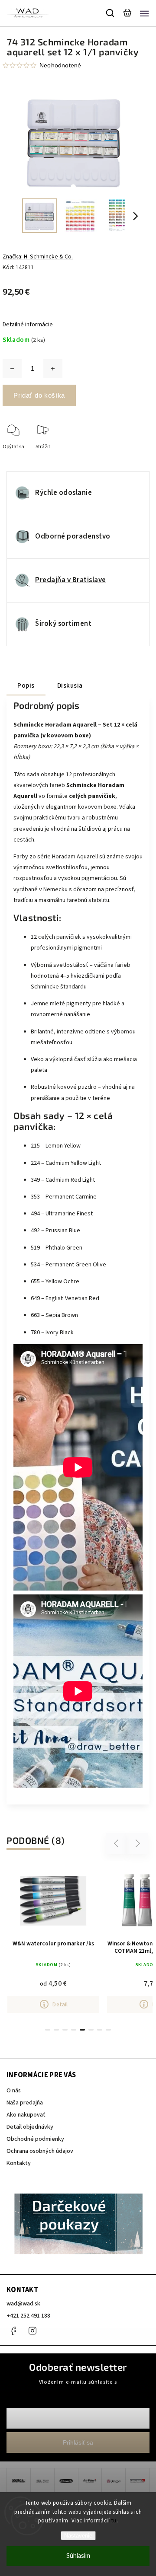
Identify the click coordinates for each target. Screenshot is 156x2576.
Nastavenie (78, 2536)
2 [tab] (56, 2030)
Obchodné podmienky (35, 2139)
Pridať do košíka (39, 395)
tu (114, 2521)
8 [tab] (108, 2030)
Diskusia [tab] (70, 685)
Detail (60, 2004)
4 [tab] (74, 2030)
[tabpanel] (53, 1939)
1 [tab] (48, 2030)
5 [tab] (82, 2030)
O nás (14, 2091)
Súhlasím (78, 2556)
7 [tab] (100, 2030)
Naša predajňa (25, 2103)
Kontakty (19, 2163)
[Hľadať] (110, 13)
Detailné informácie (28, 325)
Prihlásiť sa (78, 2442)
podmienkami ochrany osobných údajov (78, 2390)
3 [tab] (65, 2030)
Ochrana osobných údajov (40, 2151)
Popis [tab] (26, 685)
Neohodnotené (60, 65)
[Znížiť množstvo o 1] (12, 369)
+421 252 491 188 (28, 2316)
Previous (117, 1844)
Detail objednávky (30, 2127)
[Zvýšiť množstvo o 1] (53, 369)
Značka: (38, 257)
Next (138, 1844)
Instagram (32, 2331)
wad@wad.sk (23, 2304)
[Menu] (144, 13)
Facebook (13, 2331)
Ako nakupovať (26, 2115)
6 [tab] (91, 2030)
